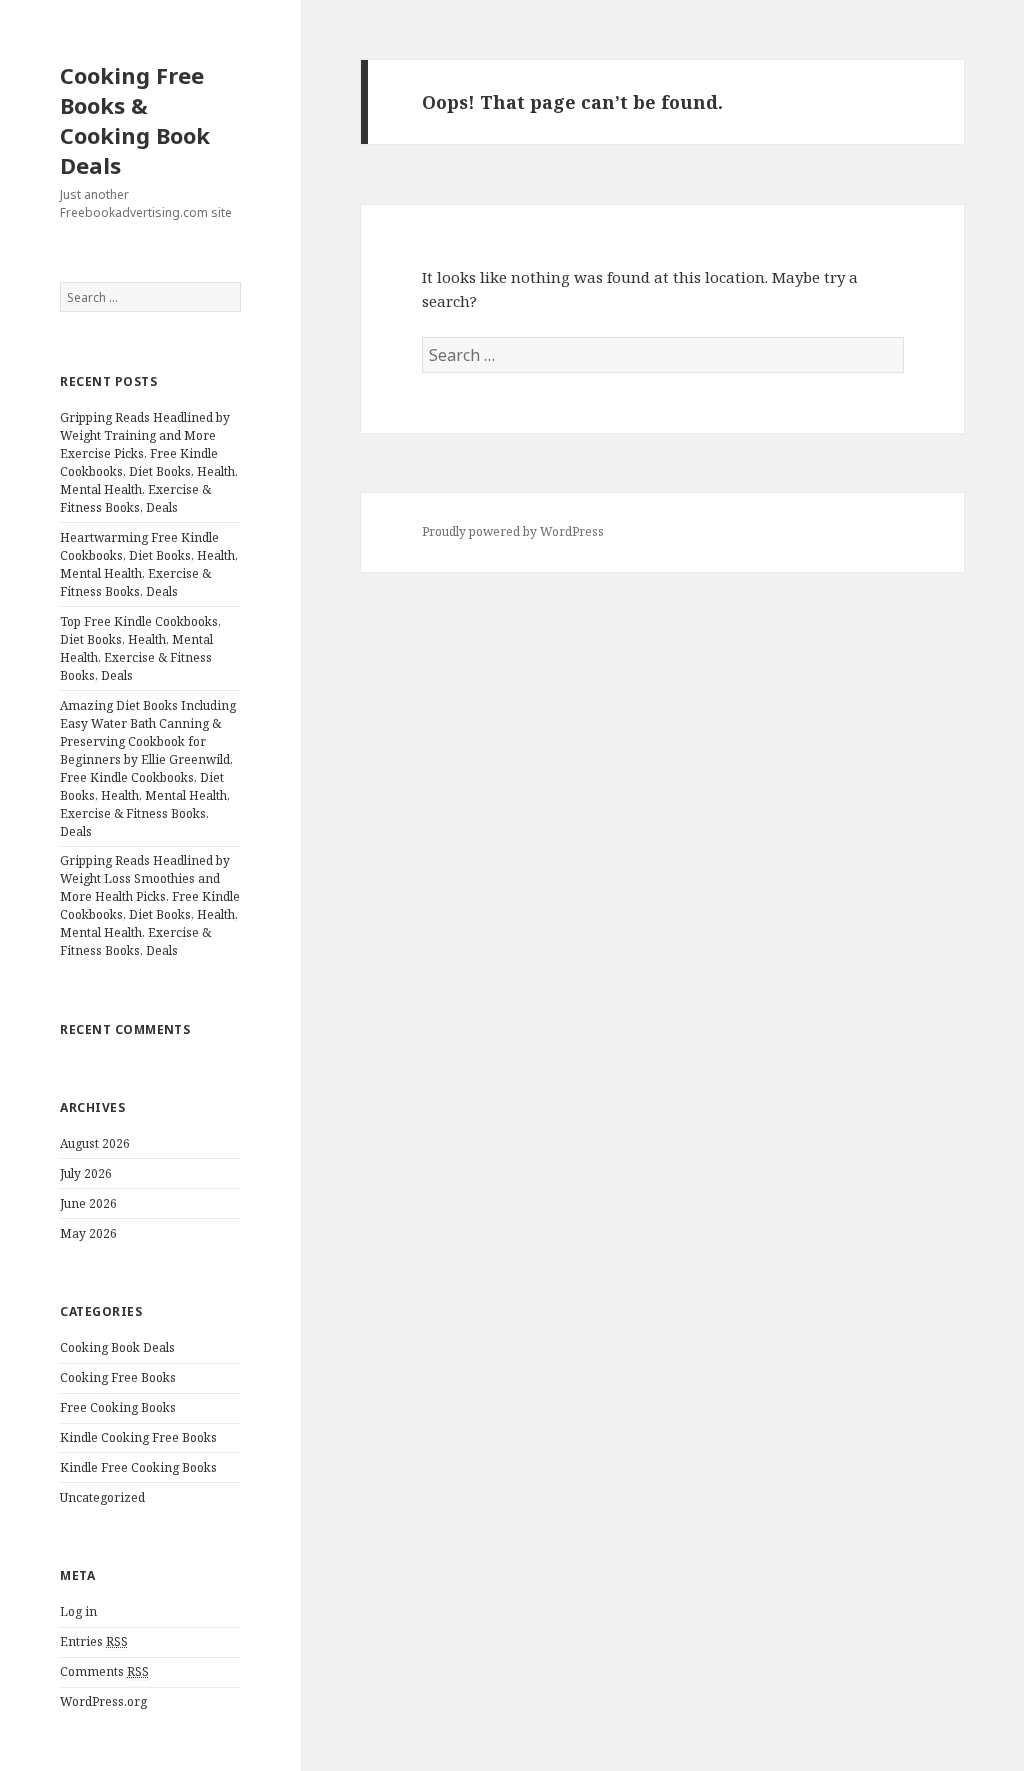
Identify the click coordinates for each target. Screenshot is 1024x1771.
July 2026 (86, 1173)
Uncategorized (102, 1497)
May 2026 (88, 1233)
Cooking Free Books (118, 1377)
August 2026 (95, 1143)
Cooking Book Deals (117, 1347)
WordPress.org (103, 1701)
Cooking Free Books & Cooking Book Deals (135, 120)
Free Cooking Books (118, 1407)
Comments (104, 1671)
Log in (78, 1611)
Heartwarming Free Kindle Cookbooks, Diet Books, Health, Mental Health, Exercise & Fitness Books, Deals (149, 564)
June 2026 (88, 1203)
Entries (94, 1641)
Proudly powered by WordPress (513, 531)
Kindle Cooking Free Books (138, 1437)
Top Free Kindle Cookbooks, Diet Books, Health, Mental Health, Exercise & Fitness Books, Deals (140, 648)
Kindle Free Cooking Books (138, 1467)
